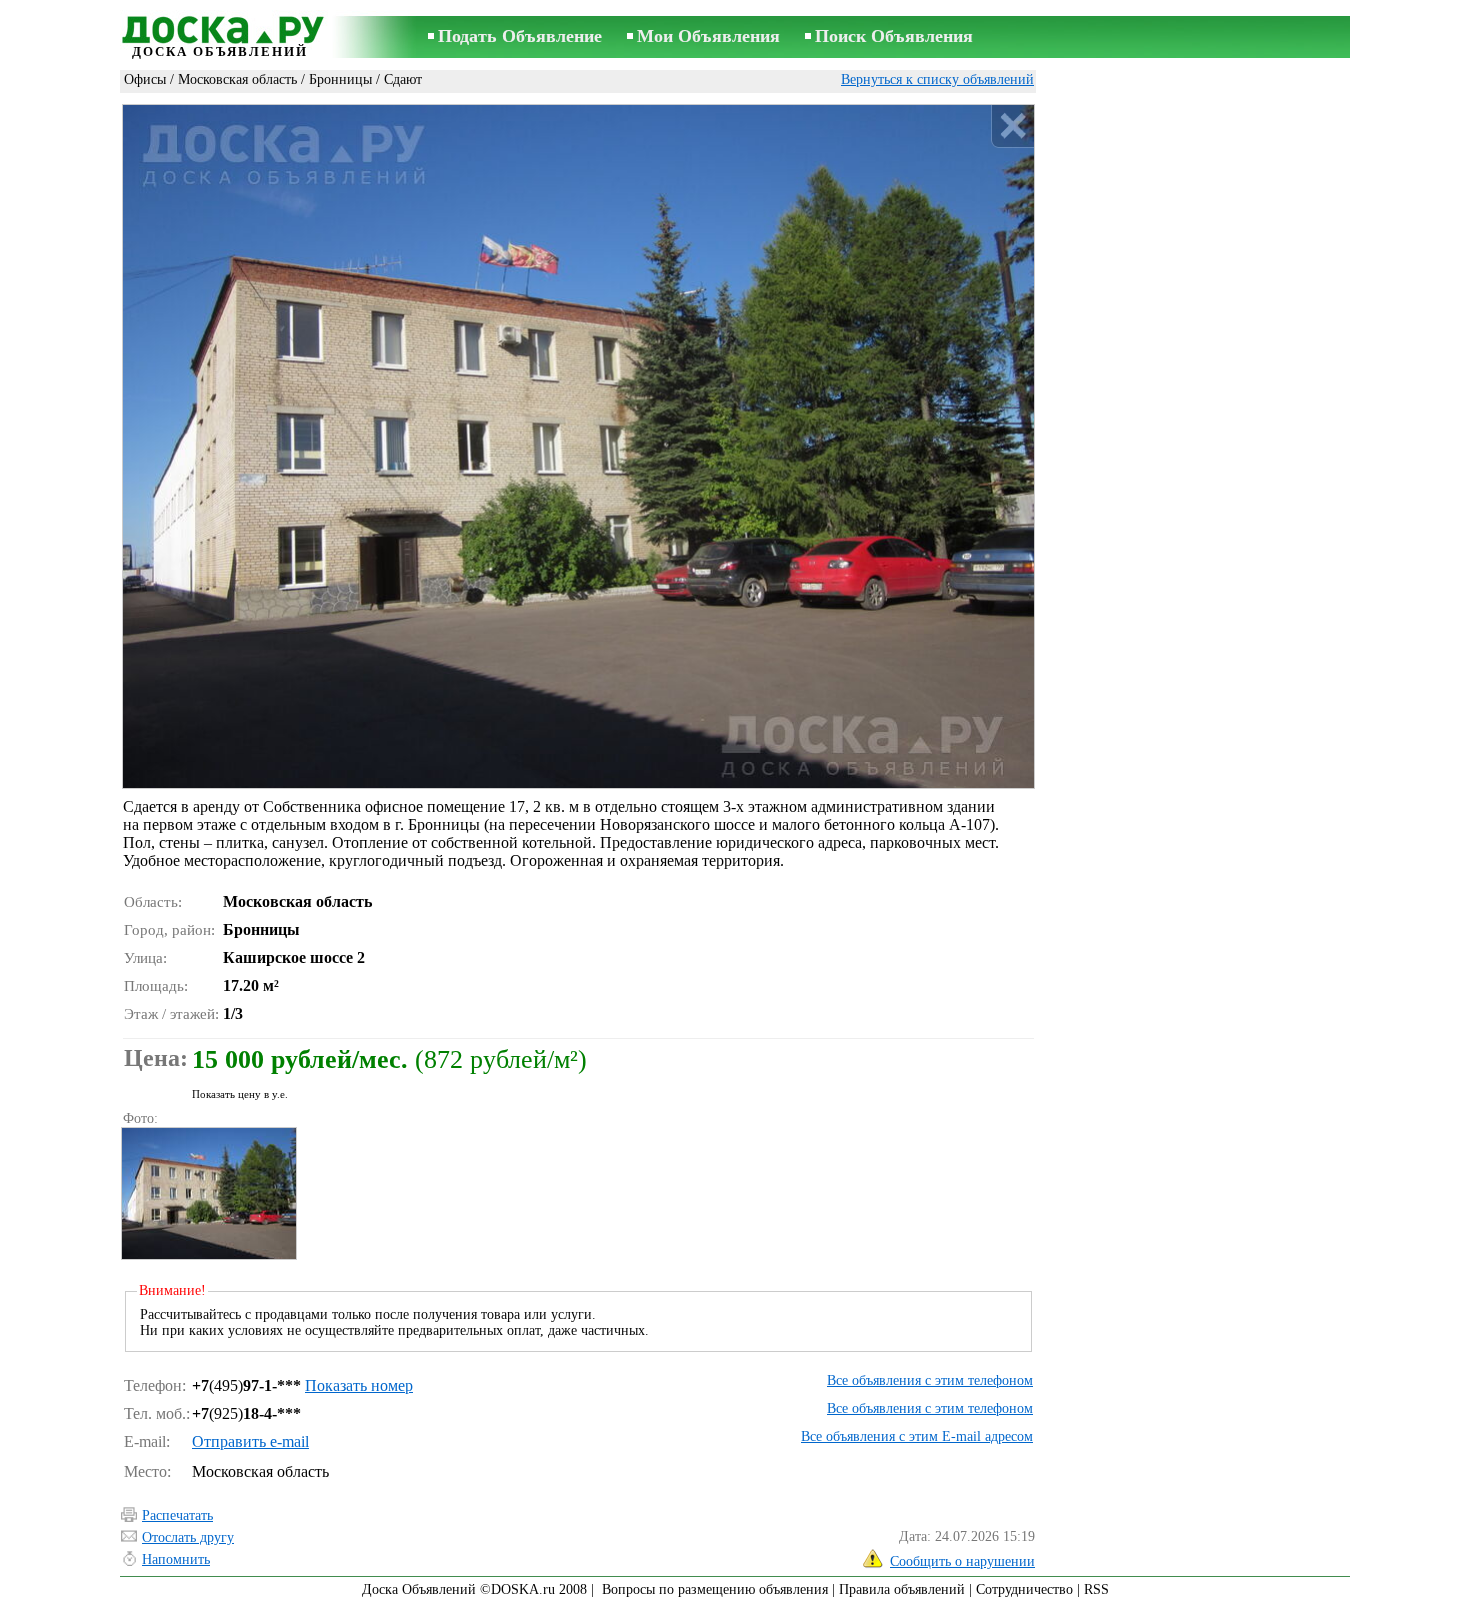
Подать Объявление (520, 36)
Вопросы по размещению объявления (715, 1589)
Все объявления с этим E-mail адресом (917, 1436)
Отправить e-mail (250, 1441)
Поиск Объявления (894, 36)
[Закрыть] (1012, 126)
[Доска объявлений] (220, 27)
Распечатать (177, 1515)
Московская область (237, 79)
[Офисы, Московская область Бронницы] (208, 1193)
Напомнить (176, 1559)
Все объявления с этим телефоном (930, 1380)
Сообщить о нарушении (962, 1561)
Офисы (145, 79)
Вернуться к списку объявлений (937, 79)
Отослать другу (188, 1537)
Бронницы (340, 79)
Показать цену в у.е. (240, 1094)
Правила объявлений (902, 1589)
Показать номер (359, 1385)
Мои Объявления (708, 36)
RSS (1096, 1589)
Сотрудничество (1024, 1589)
